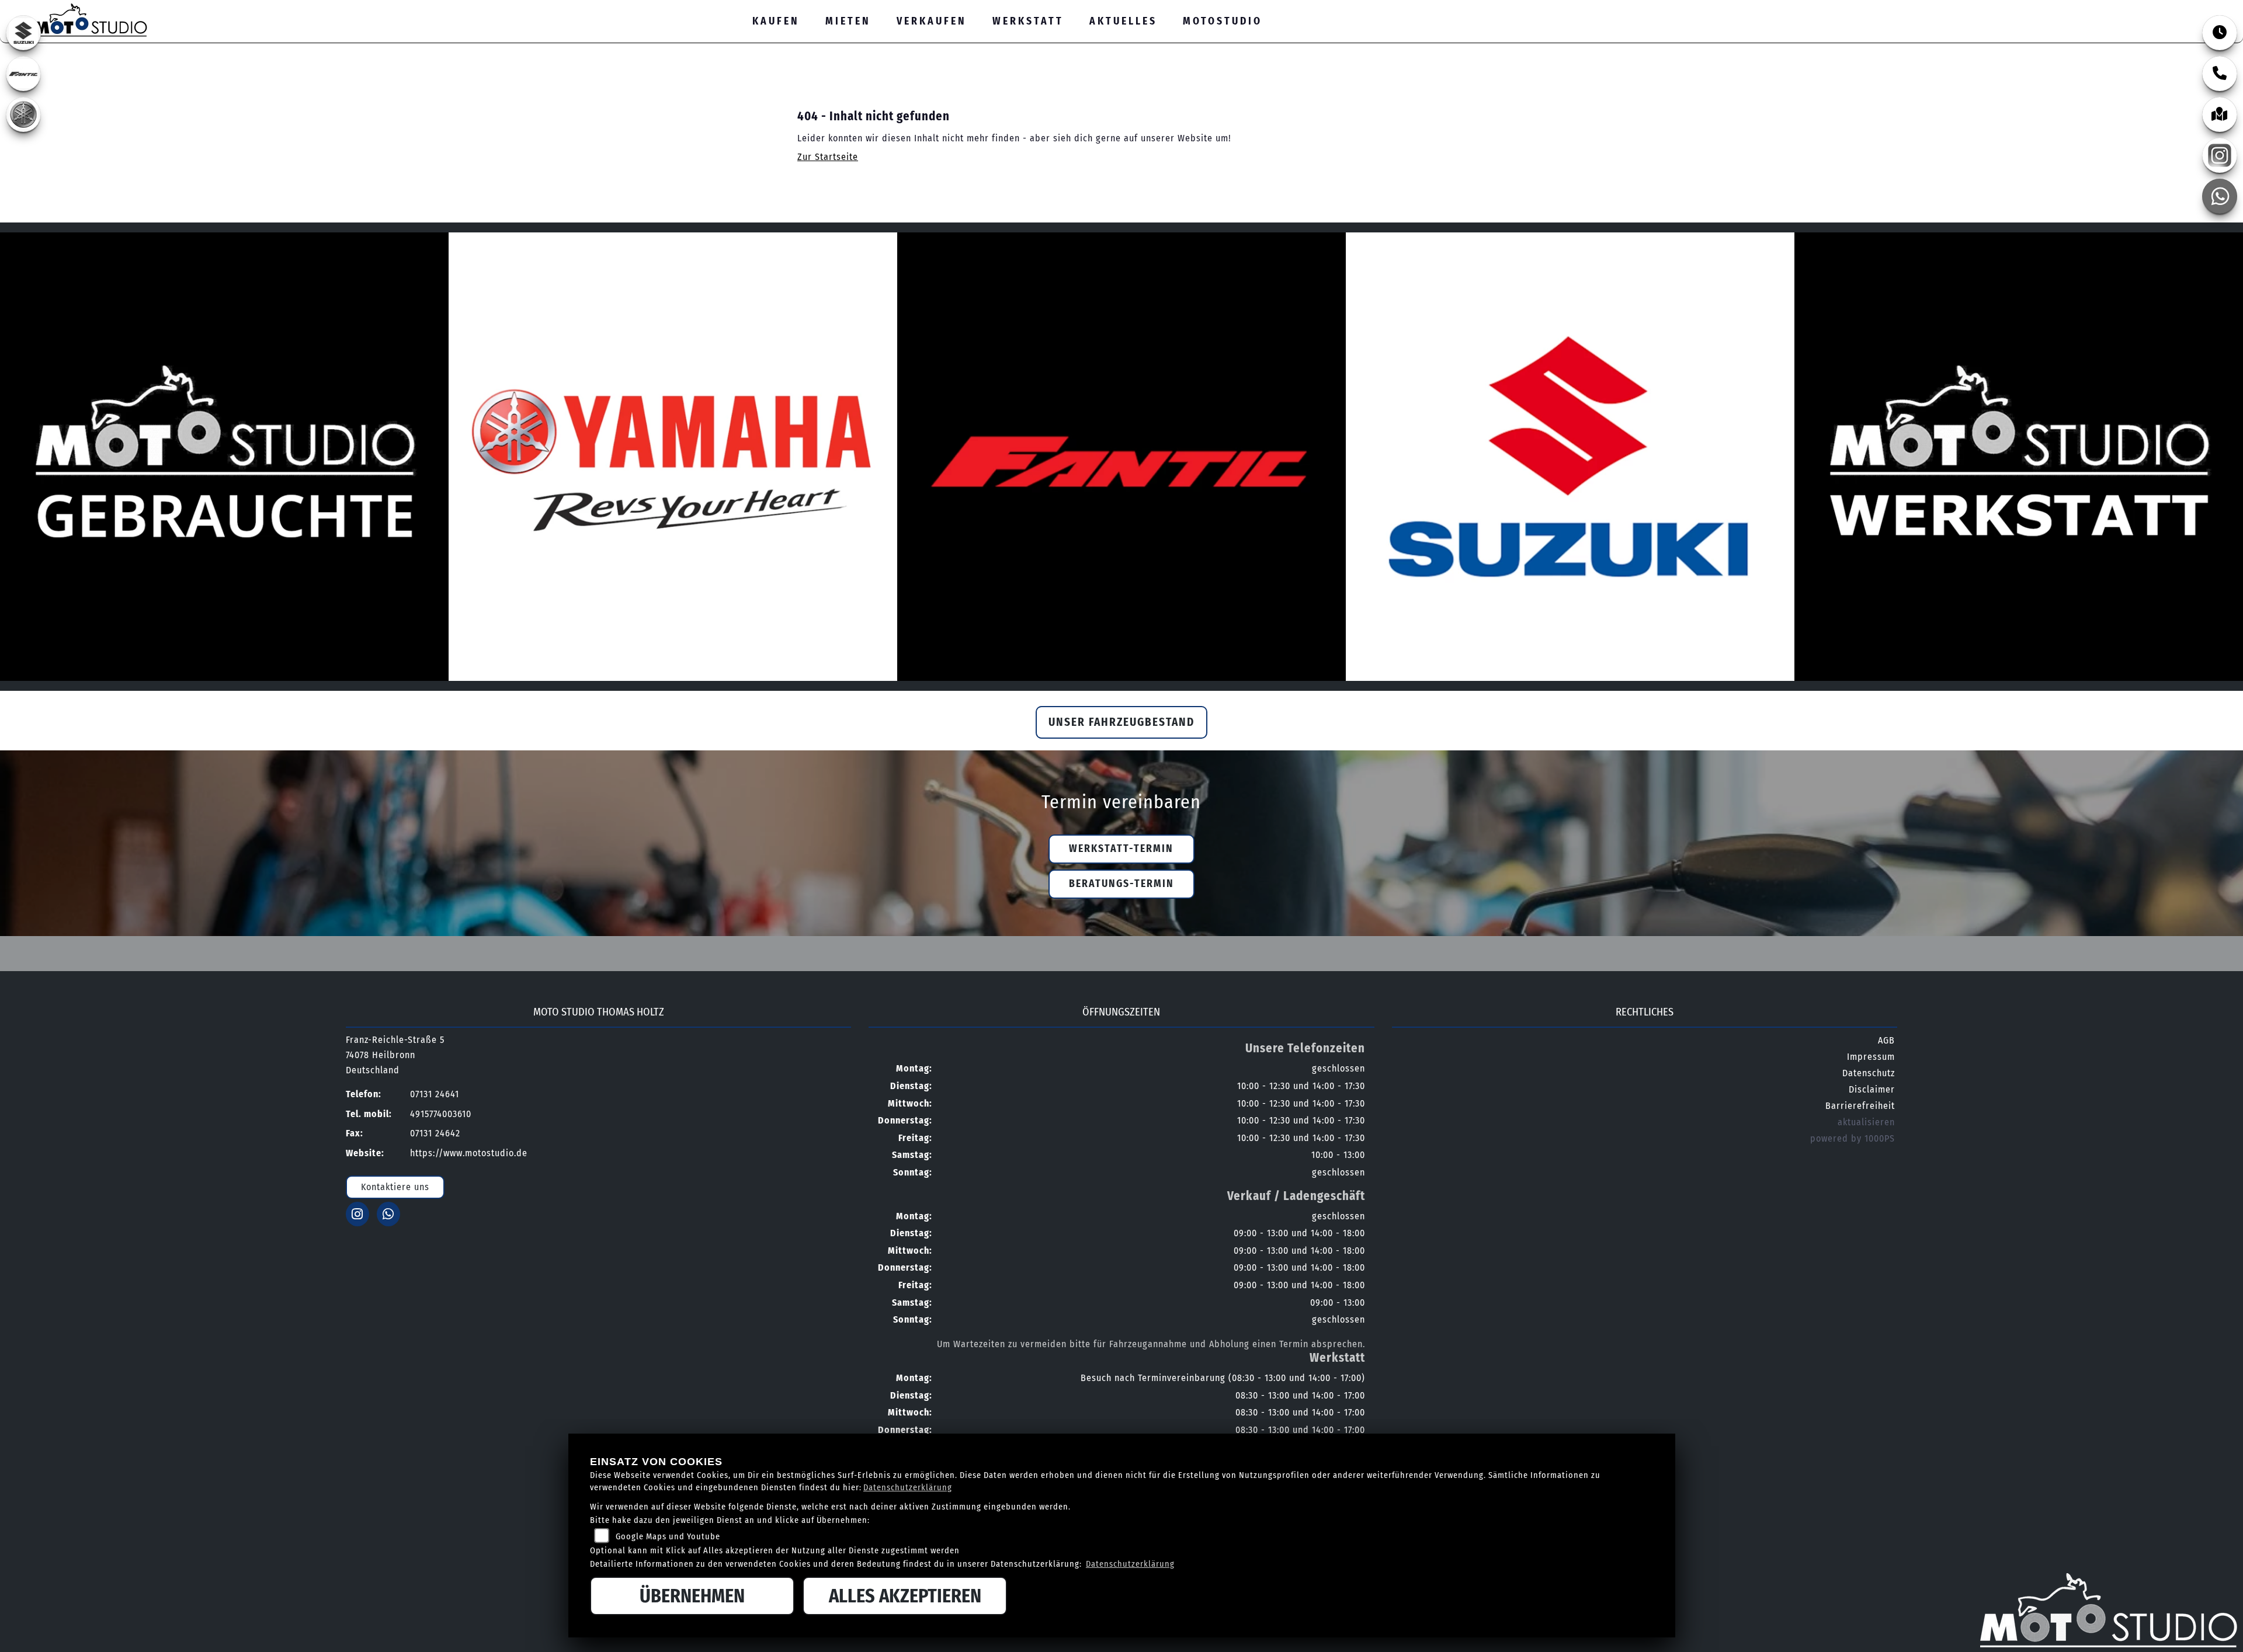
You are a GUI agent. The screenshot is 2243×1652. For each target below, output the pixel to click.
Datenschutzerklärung (908, 1488)
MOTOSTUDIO (1223, 21)
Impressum (1871, 1057)
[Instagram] (2220, 155)
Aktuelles (1123, 21)
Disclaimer (1872, 1089)
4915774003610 (441, 1114)
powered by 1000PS (1853, 1138)
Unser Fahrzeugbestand (1121, 722)
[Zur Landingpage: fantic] (23, 74)
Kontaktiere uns (395, 1187)
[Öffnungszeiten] (2220, 33)
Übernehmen (692, 1596)
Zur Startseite (828, 157)
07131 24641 (2121, 8)
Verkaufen (932, 21)
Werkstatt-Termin (1121, 849)
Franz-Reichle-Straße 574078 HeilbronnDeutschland (395, 1055)
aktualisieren (1866, 1122)
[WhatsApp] (2220, 196)
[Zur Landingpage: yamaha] (23, 114)
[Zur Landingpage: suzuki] (23, 33)
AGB (1886, 1040)
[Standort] (2220, 114)
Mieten (848, 21)
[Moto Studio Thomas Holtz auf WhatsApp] (2211, 9)
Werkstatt (1028, 21)
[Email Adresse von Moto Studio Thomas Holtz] (2159, 9)
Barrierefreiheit (1860, 1106)
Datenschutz (1869, 1073)
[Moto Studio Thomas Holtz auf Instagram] (2184, 9)
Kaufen (776, 21)
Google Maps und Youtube (668, 1537)
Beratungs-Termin (1121, 884)
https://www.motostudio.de (469, 1153)
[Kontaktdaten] (2220, 74)
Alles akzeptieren (905, 1596)
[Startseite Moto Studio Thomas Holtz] (79, 18)
